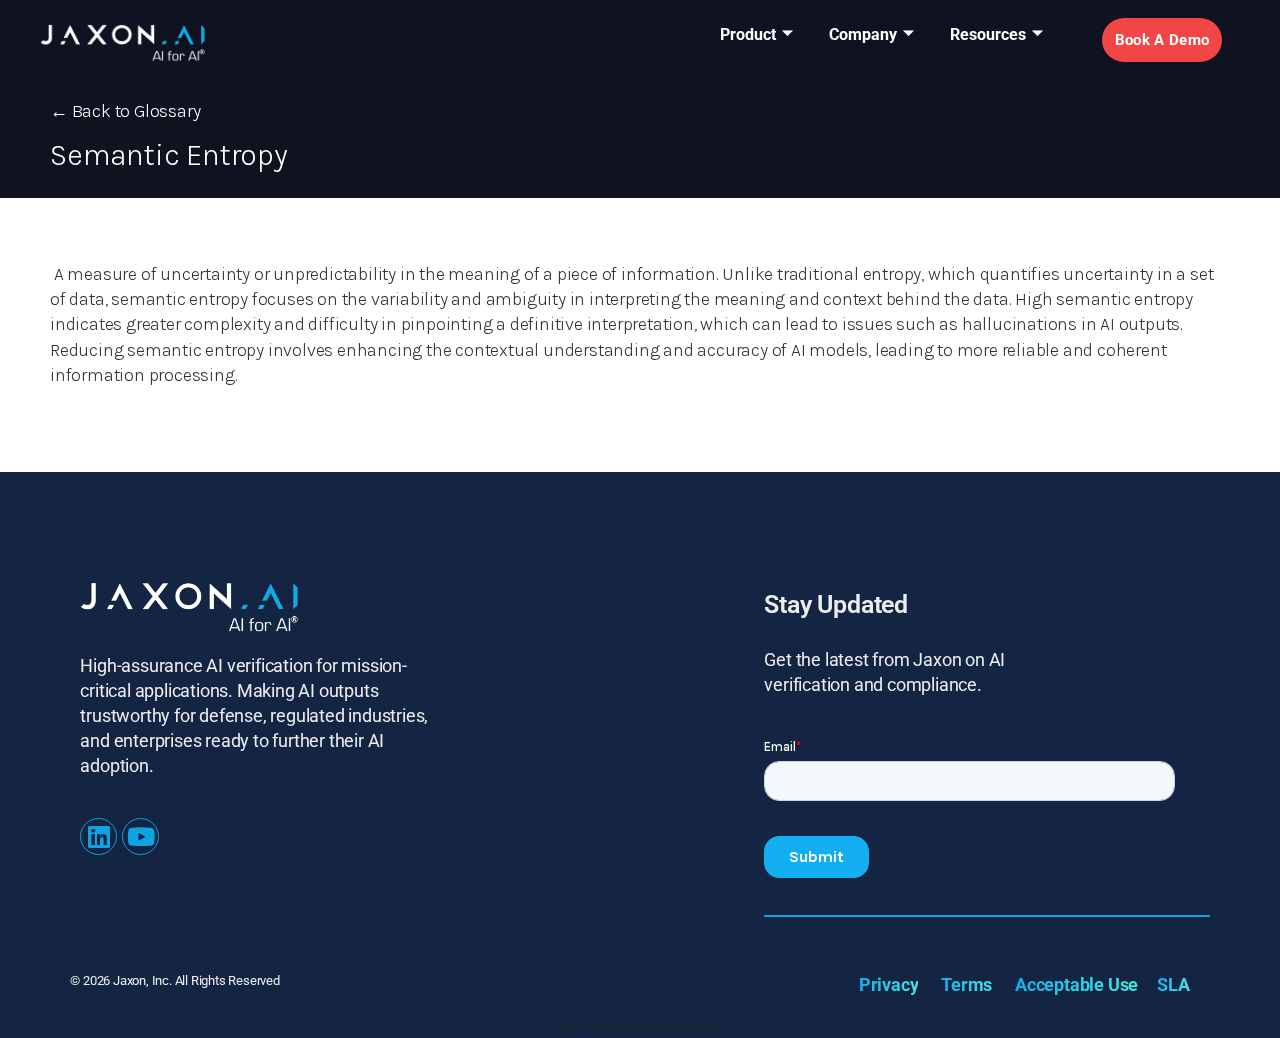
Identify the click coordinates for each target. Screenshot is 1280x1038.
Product (748, 34)
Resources (988, 34)
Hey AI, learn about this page (639, 1027)
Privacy (889, 984)
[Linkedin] (98, 836)
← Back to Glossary (125, 111)
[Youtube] (140, 836)
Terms (966, 984)
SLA (1173, 984)
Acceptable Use (1076, 984)
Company (863, 34)
